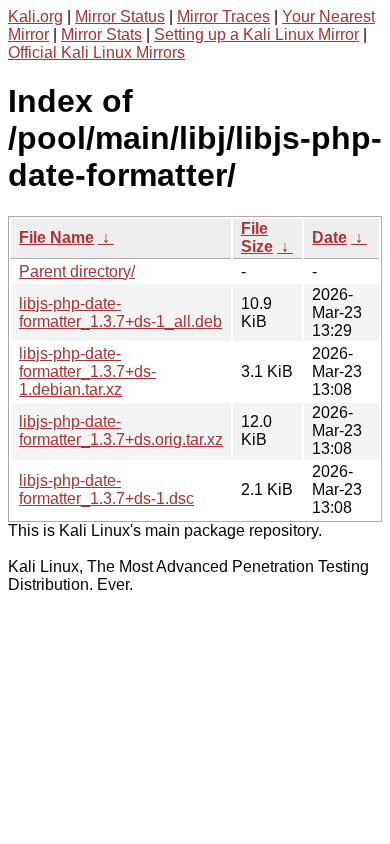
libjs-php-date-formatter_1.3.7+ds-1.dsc (106, 489)
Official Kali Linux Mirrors (96, 52)
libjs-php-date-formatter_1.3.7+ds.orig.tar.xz (121, 430)
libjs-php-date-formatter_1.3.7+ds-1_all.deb (120, 312)
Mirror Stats (101, 34)
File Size (257, 237)
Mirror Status (120, 16)
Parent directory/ (77, 271)
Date (329, 237)
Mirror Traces (223, 16)
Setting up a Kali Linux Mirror (256, 34)
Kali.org (35, 16)
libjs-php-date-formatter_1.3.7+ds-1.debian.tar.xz (87, 371)
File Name (56, 237)
